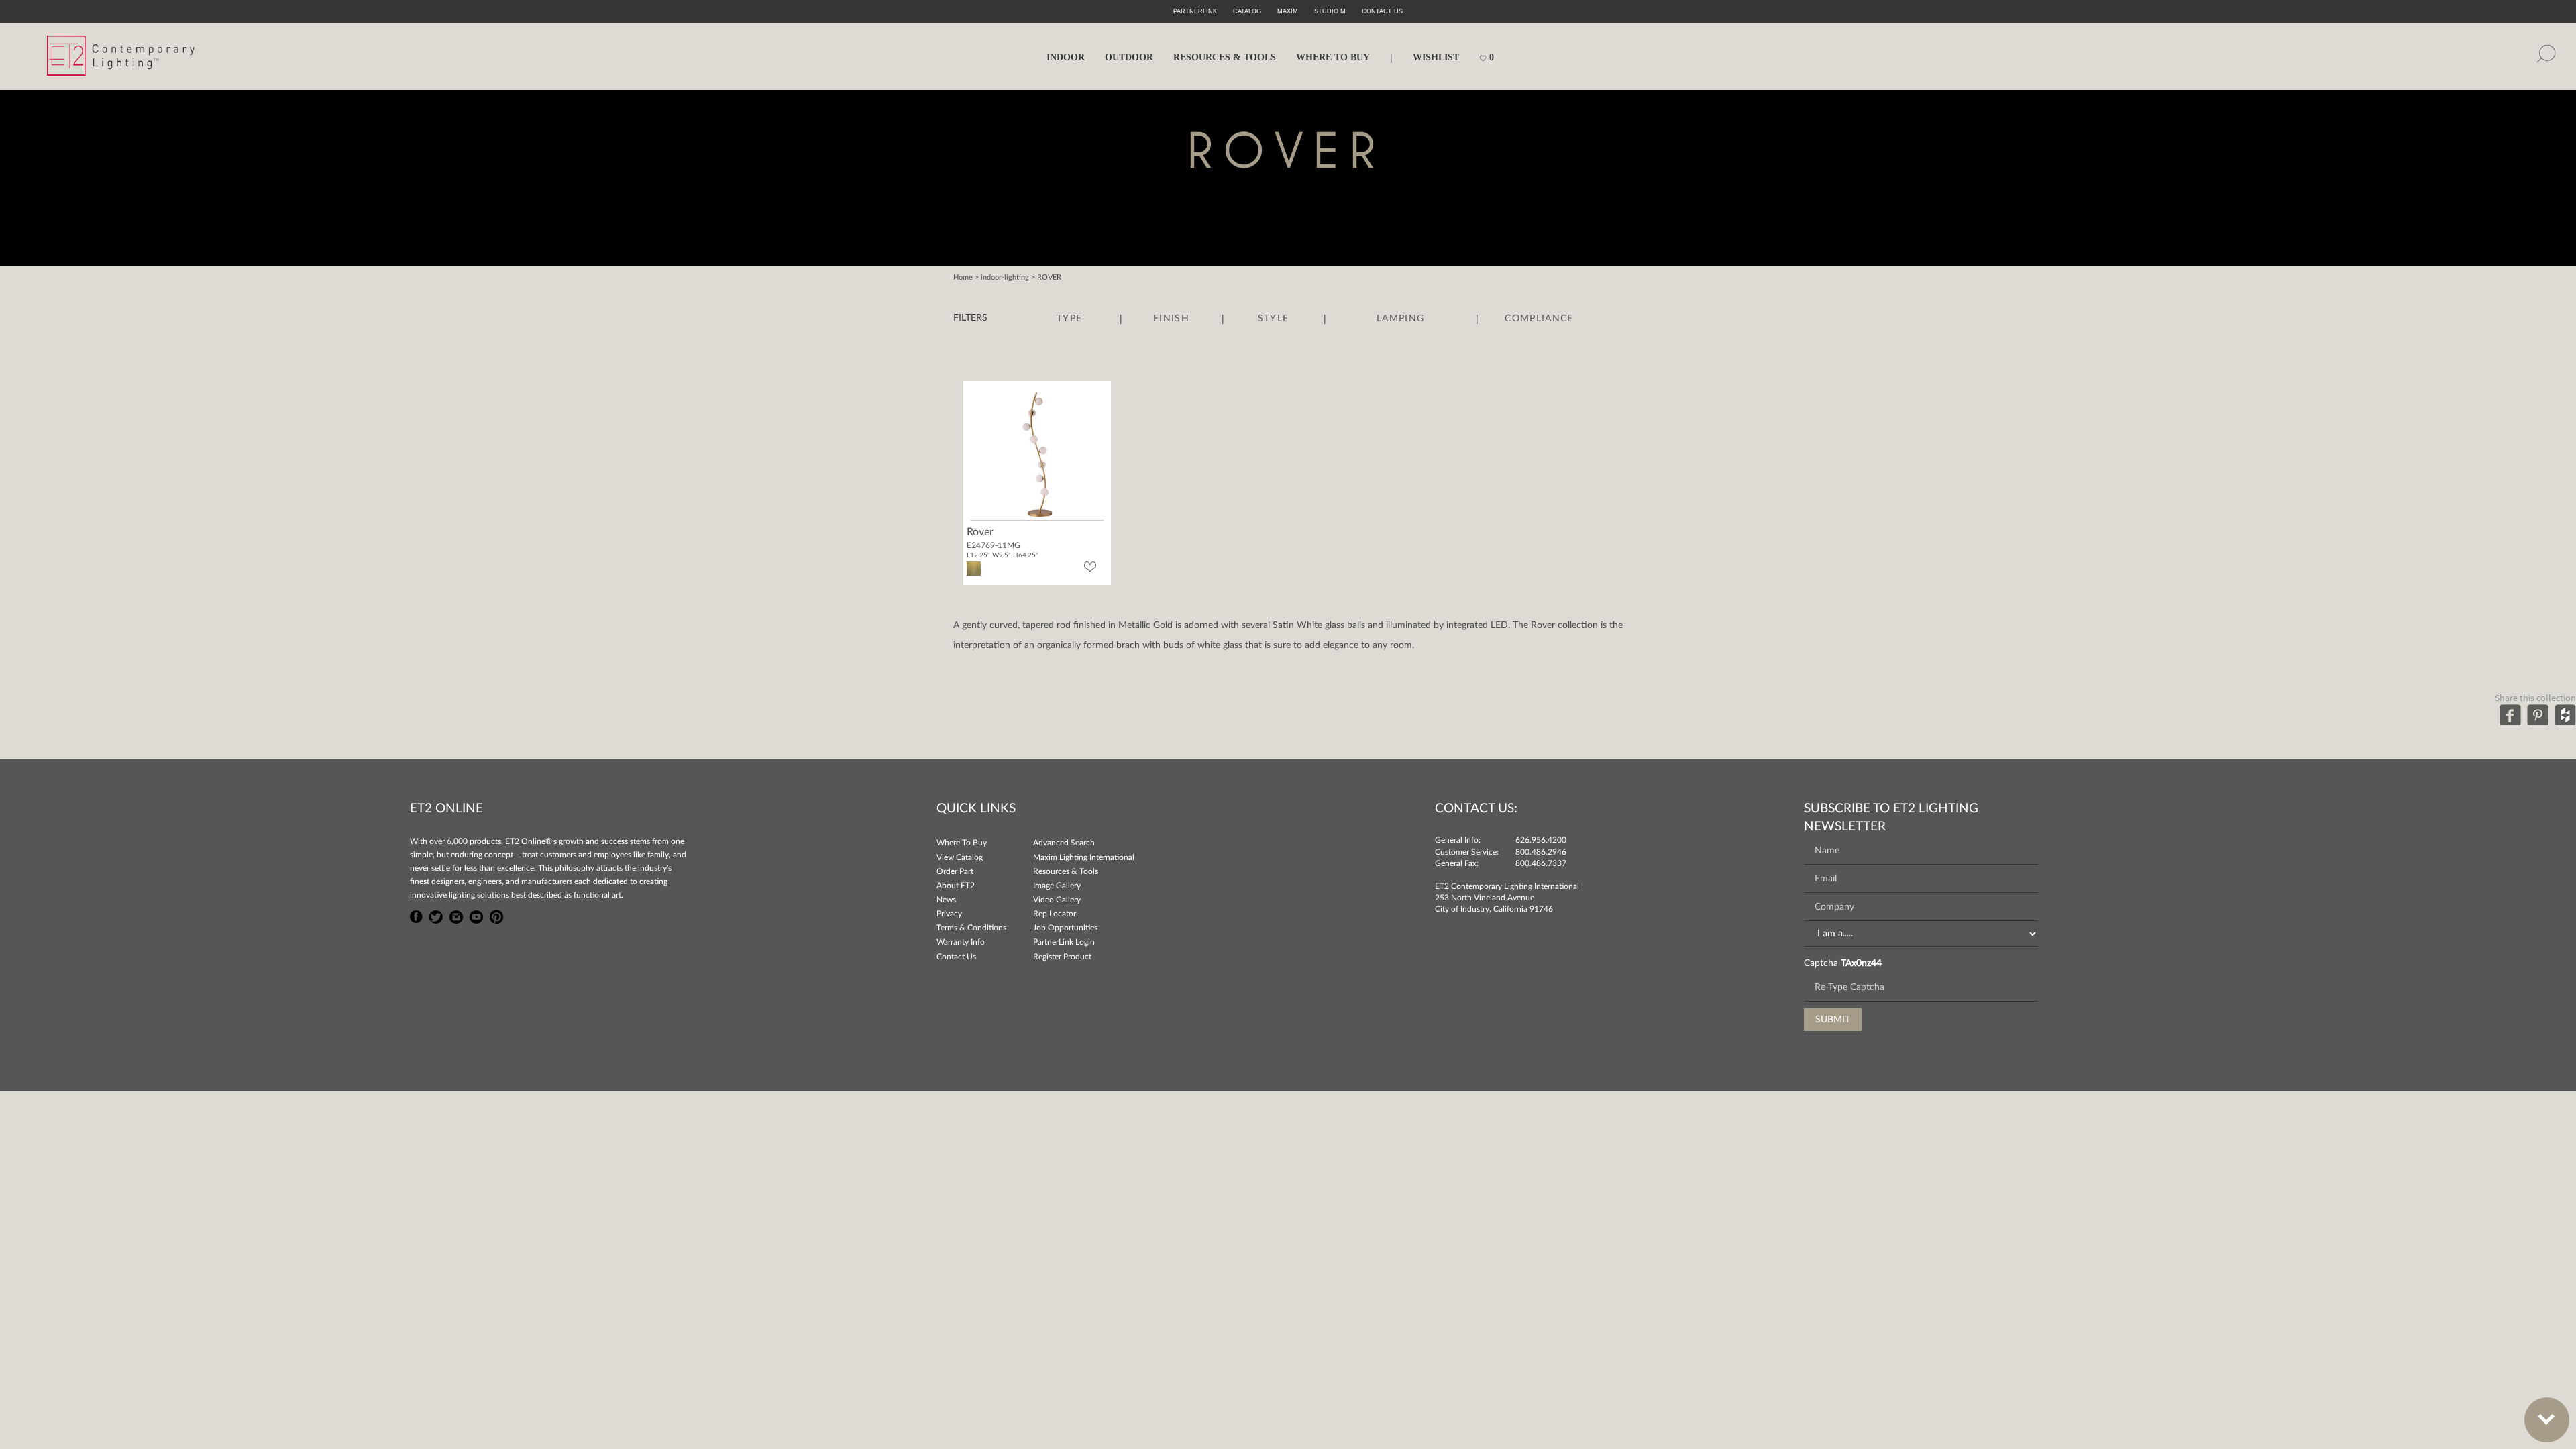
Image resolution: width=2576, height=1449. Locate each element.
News (946, 900)
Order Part (955, 871)
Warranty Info (961, 942)
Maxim (1288, 11)
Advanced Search (1064, 843)
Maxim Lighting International (1084, 857)
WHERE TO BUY (1333, 57)
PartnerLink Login (1064, 942)
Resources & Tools (1066, 871)
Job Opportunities (1065, 928)
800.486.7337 (1541, 863)
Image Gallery (1057, 885)
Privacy (949, 914)
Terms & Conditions (971, 928)
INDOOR (1066, 57)
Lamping (1400, 319)
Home (963, 277)
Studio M (1330, 11)
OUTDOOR (1129, 57)
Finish (1171, 319)
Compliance (1539, 319)
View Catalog (960, 857)
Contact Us (956, 957)
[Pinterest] (2538, 714)
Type (1069, 319)
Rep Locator (1055, 914)
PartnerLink (1195, 11)
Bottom (2547, 1420)
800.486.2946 (1541, 852)
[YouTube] (476, 915)
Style (1274, 319)
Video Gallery (1057, 900)
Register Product (1062, 957)
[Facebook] (2510, 714)
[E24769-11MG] (1037, 453)
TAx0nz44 (1861, 963)
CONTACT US (1382, 11)
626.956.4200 (1541, 840)
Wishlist (1436, 57)
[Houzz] (2565, 714)
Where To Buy (962, 843)
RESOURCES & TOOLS (1225, 57)
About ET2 (956, 885)
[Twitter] (436, 915)
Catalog (1247, 11)
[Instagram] (456, 915)
